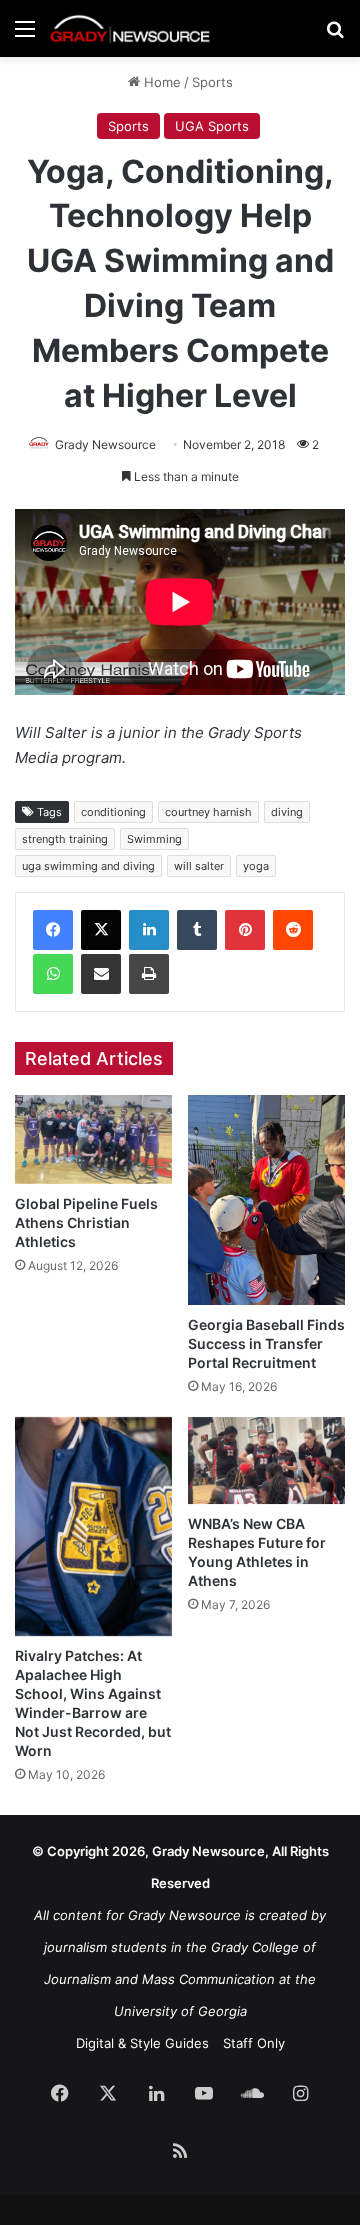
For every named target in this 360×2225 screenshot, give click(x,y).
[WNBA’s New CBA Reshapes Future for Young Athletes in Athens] (266, 1461)
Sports (212, 82)
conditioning (113, 812)
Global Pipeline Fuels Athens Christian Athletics (86, 1222)
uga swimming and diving (88, 866)
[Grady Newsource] (130, 28)
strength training (65, 839)
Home (160, 82)
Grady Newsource (105, 444)
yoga (256, 866)
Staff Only (254, 2043)
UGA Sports (212, 126)
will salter (199, 866)
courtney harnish (208, 812)
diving (287, 812)
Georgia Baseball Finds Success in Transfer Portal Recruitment (266, 1343)
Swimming (154, 839)
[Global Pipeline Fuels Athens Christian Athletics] (93, 1139)
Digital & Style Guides (142, 2043)
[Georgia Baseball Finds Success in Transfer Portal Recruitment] (266, 1199)
